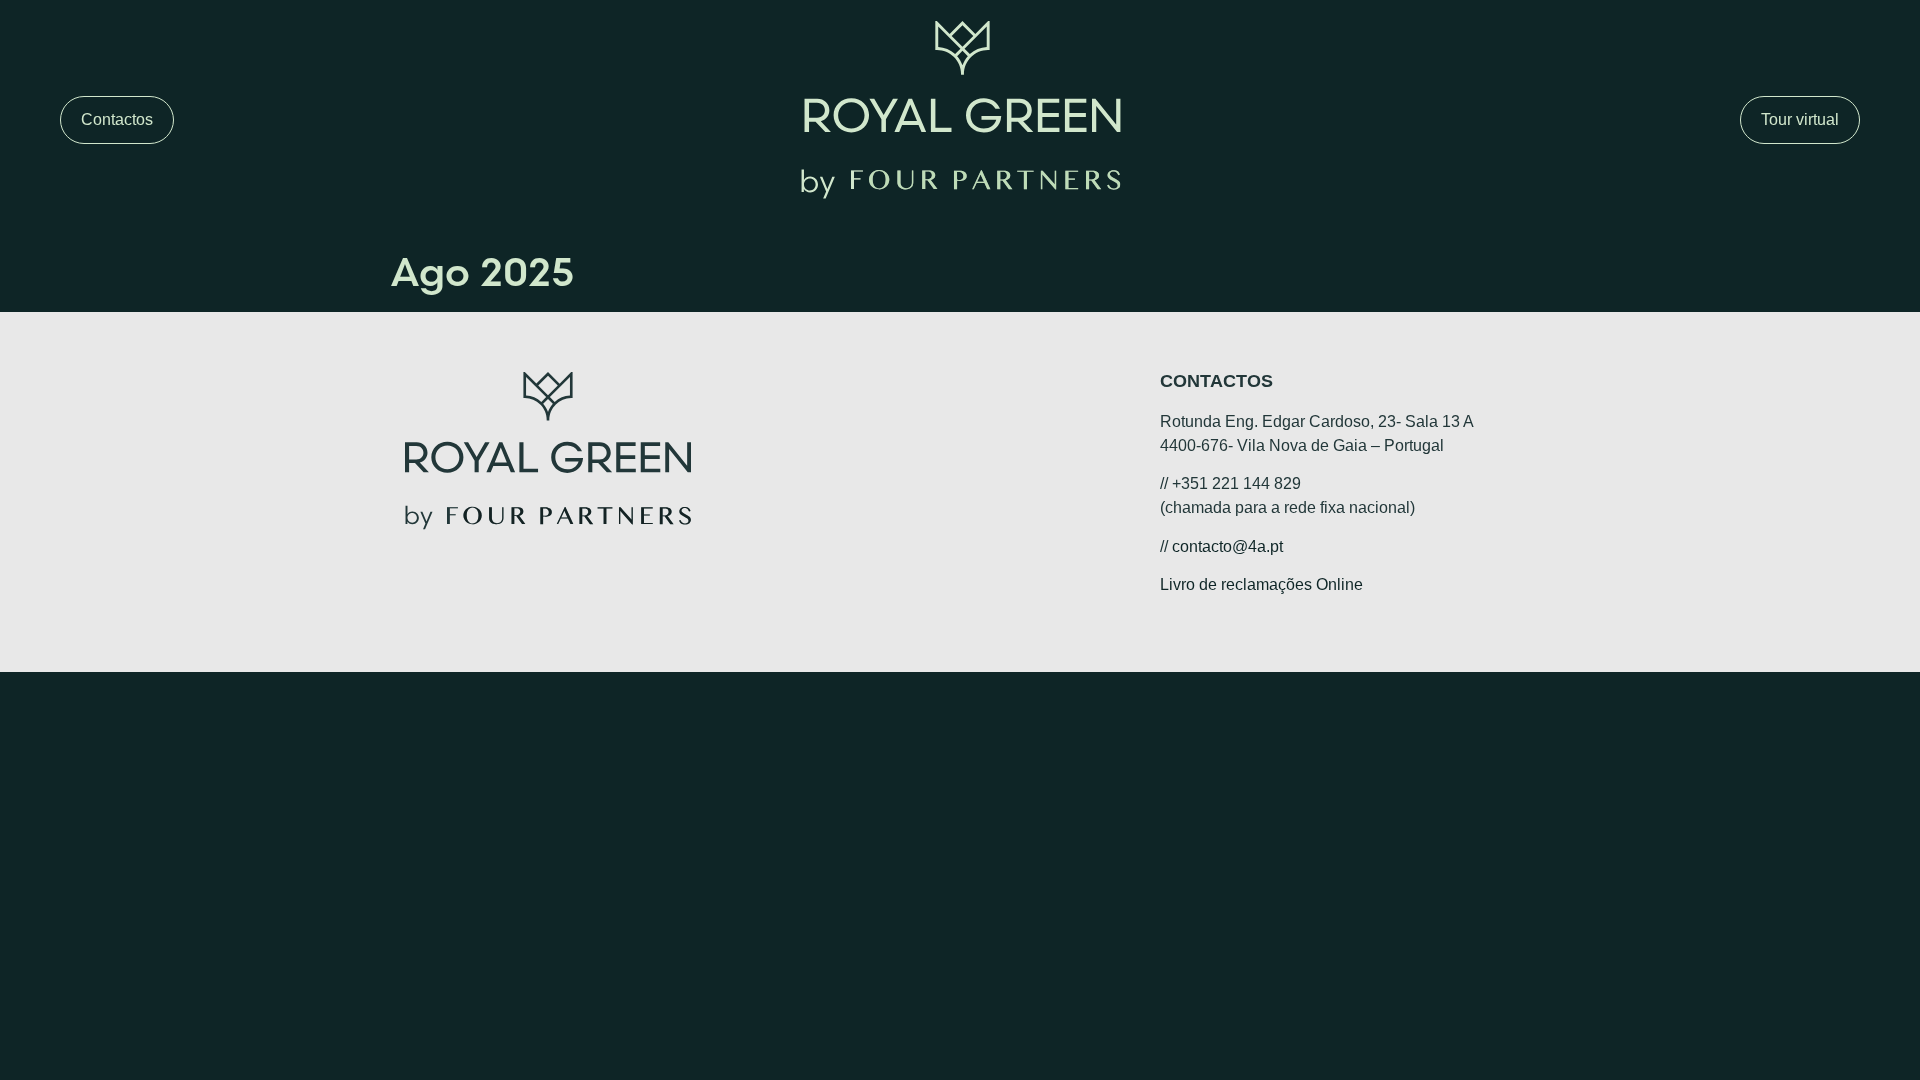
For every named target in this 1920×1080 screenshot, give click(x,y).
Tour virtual (1800, 119)
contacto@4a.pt (1227, 546)
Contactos (117, 119)
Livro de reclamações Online (1261, 584)
